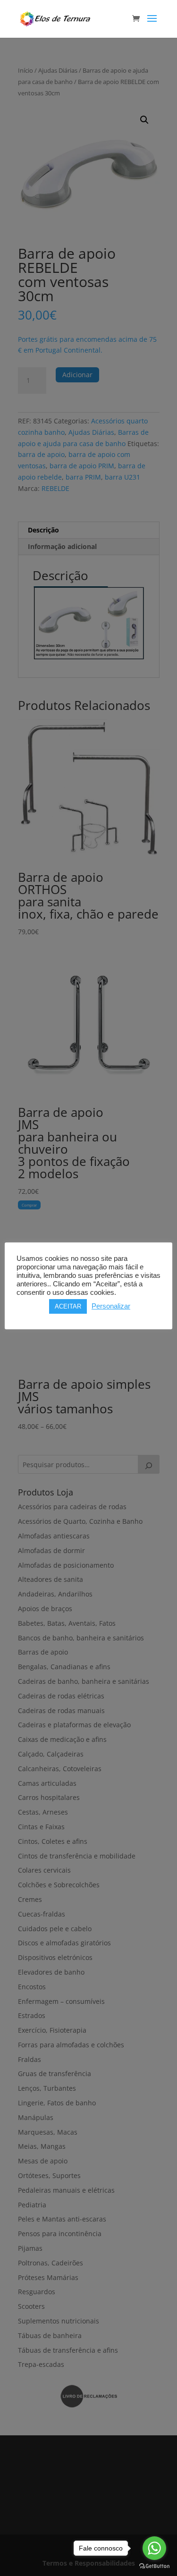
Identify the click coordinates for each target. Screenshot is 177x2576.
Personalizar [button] (111, 1306)
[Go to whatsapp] (154, 2548)
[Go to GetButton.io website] (154, 2566)
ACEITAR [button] (68, 1306)
